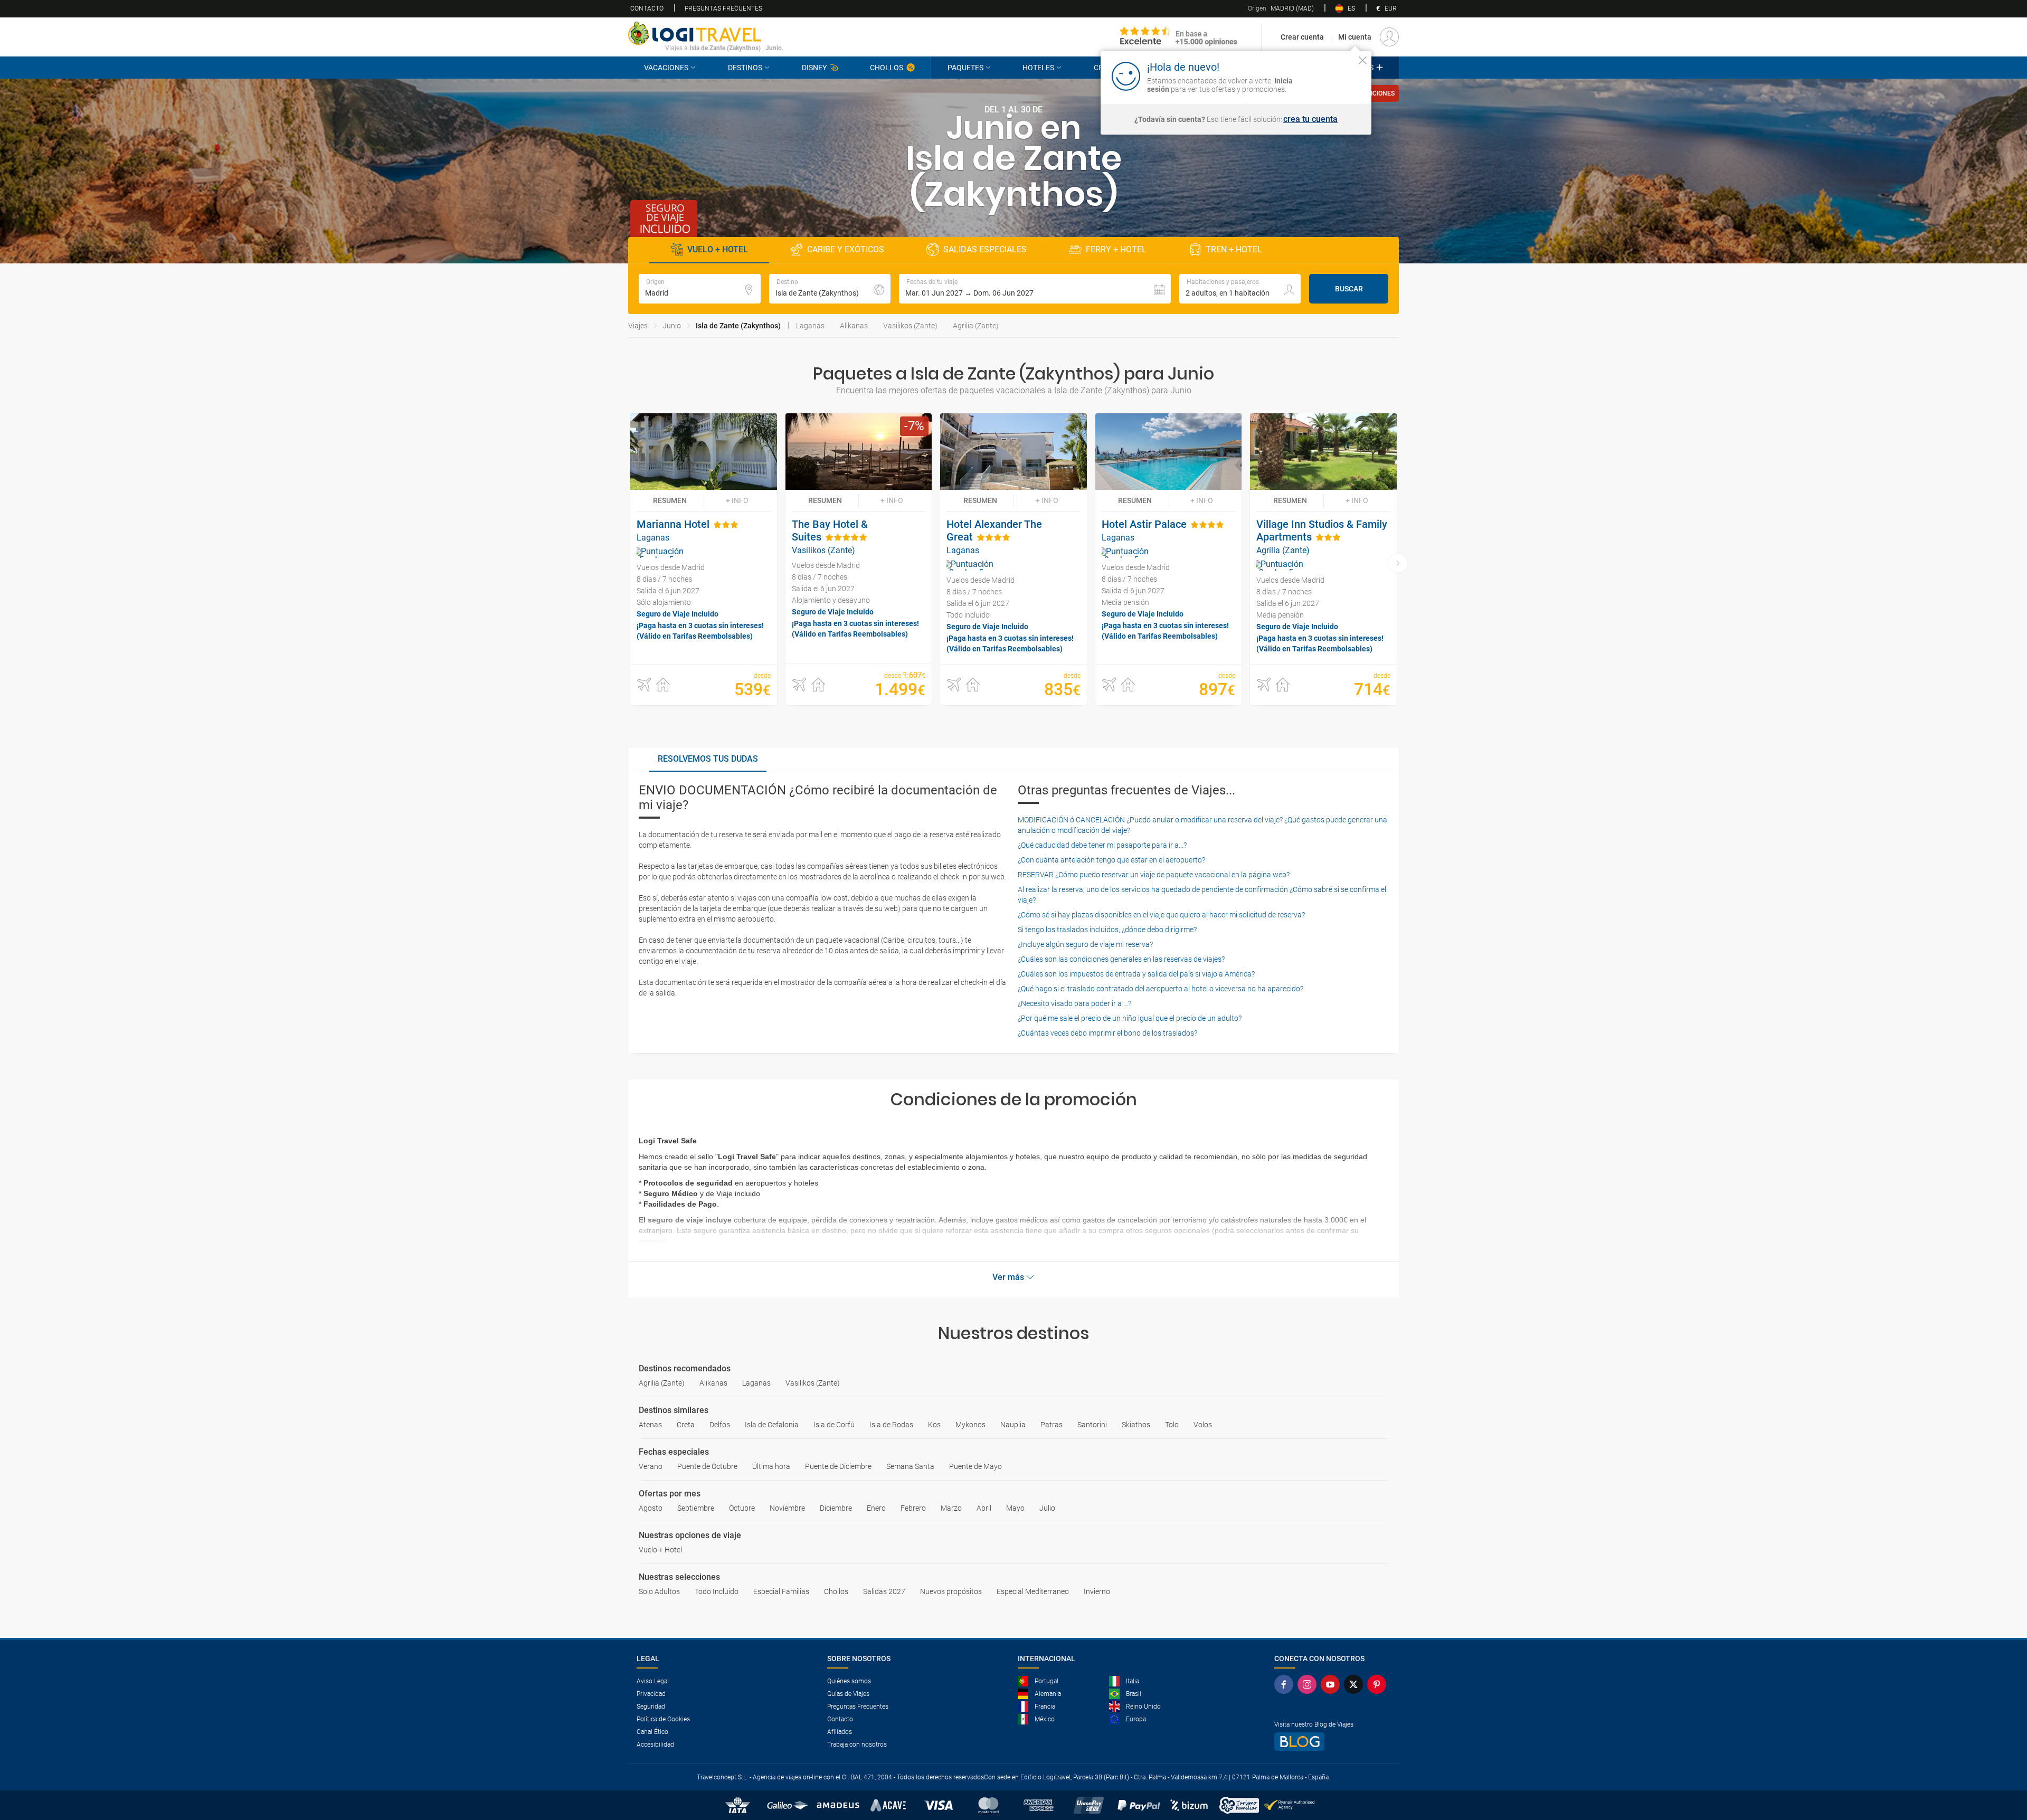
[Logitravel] (1179, 37)
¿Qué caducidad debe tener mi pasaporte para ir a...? (1102, 845)
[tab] (708, 760)
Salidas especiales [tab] (985, 249)
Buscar (1349, 289)
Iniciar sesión (1330, 75)
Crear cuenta (1302, 37)
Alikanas (854, 326)
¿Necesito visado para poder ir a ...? (1074, 1003)
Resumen (670, 500)
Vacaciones (666, 68)
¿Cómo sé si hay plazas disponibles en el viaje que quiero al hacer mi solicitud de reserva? (1161, 915)
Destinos (745, 68)
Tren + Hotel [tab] (1234, 249)
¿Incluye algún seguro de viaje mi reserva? (1085, 944)
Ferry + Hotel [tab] (1116, 249)
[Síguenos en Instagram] (1309, 1684)
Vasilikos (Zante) (910, 326)
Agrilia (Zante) (976, 326)
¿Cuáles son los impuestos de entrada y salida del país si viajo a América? (1136, 974)
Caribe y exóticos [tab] (846, 249)
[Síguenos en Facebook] (1286, 1684)
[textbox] (700, 289)
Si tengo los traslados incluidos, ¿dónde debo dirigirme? (1107, 930)
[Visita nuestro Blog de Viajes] (1332, 1742)
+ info (737, 500)
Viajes (638, 326)
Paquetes (965, 68)
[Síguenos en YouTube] (1332, 1684)
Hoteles (1038, 68)
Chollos (887, 68)
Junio (672, 326)
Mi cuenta (1355, 37)
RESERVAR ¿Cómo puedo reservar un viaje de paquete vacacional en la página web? (1154, 875)
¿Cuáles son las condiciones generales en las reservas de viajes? (1121, 959)
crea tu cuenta (1310, 119)
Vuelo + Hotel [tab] (718, 249)
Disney (814, 68)
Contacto (647, 8)
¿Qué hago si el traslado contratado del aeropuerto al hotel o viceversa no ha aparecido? (1161, 989)
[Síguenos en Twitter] (1356, 1684)
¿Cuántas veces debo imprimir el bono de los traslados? (1107, 1033)
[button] (1035, 289)
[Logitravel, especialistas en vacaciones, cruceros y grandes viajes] (706, 33)
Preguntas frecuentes (723, 8)
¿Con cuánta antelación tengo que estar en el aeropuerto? (1111, 860)
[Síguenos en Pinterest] (1379, 1684)
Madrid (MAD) (1281, 8)
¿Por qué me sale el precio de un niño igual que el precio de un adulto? (1130, 1018)
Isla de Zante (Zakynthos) (738, 326)
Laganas (810, 326)
